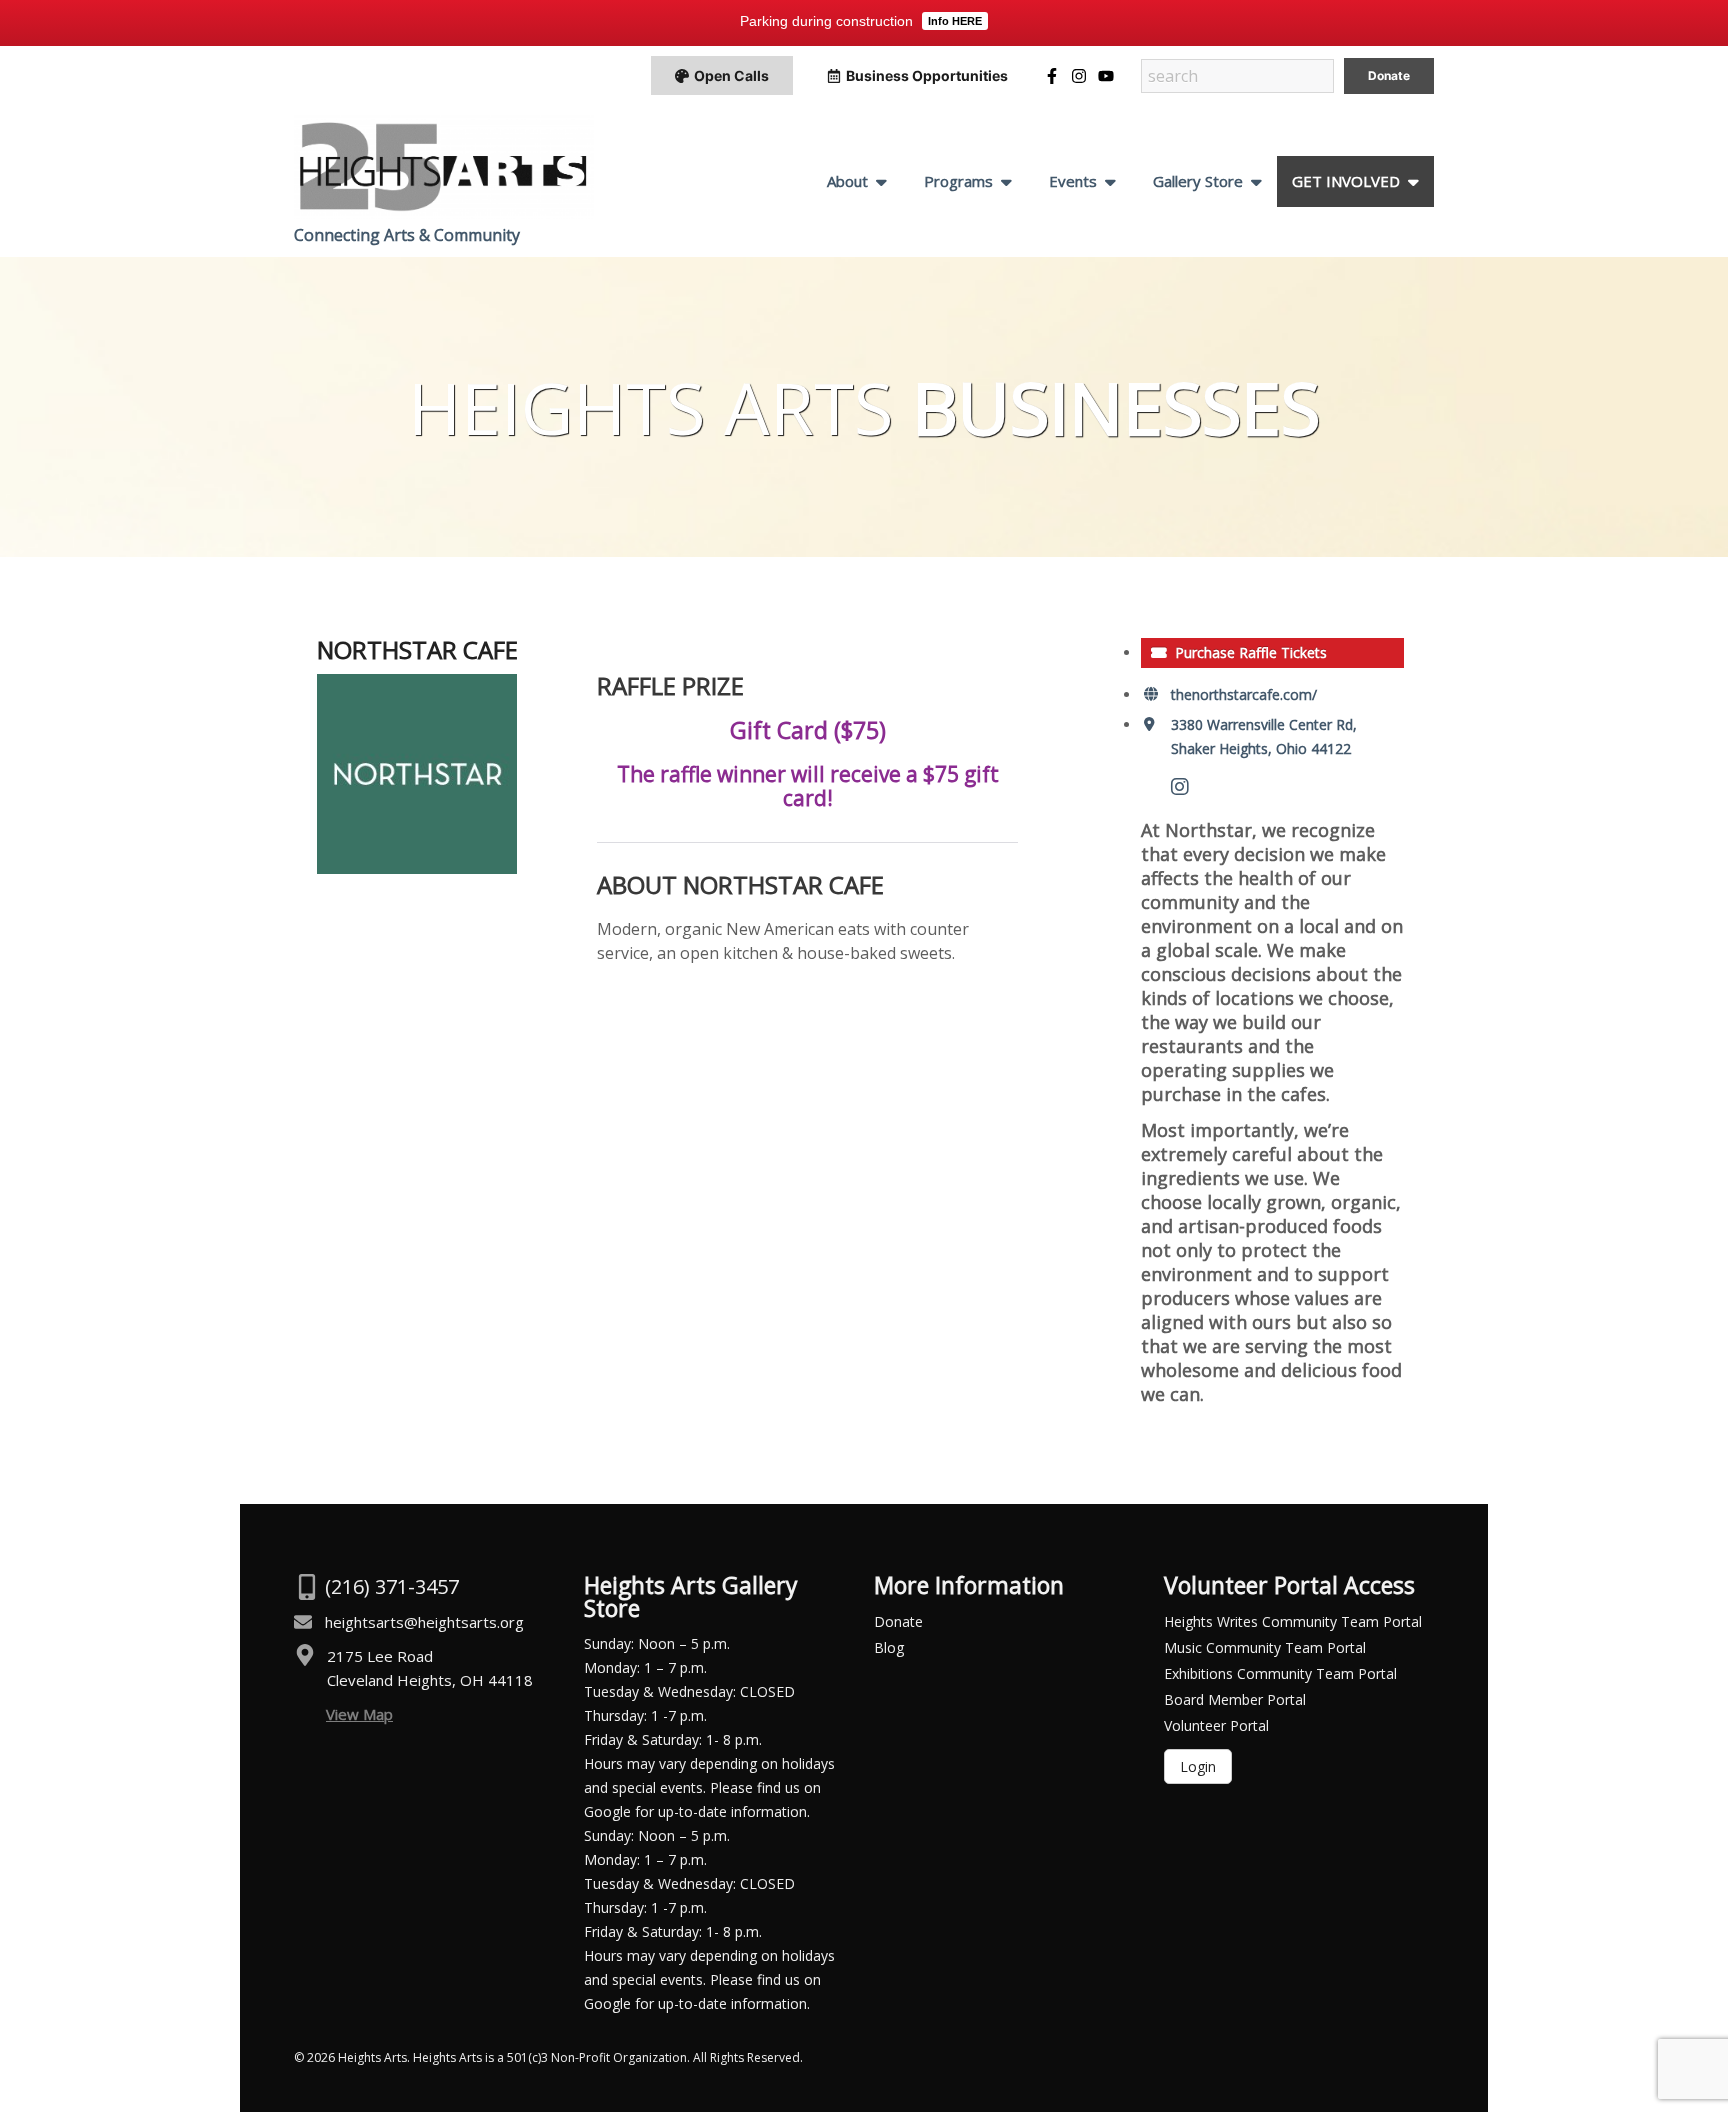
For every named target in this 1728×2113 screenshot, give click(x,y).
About (847, 181)
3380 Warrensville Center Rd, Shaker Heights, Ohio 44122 (1264, 736)
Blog (889, 1647)
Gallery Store (1198, 181)
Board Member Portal (1235, 1699)
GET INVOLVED (1346, 181)
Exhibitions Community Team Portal (1280, 1673)
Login (1198, 1766)
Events (1073, 181)
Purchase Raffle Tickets (1251, 652)
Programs (958, 181)
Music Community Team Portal (1265, 1647)
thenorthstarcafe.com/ (1244, 694)
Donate (898, 1621)
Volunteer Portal (1216, 1725)
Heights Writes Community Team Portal (1293, 1621)
